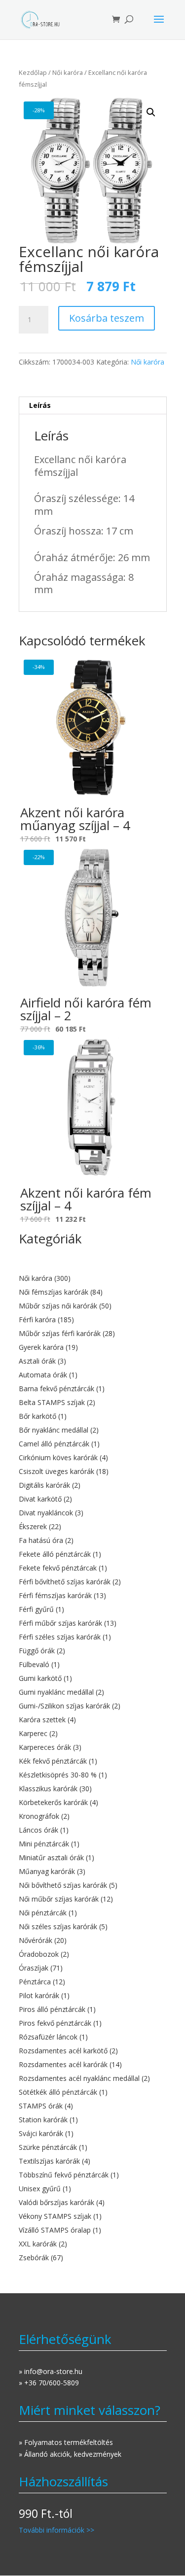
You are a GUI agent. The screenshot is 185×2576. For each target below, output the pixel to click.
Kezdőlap (33, 72)
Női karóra (68, 72)
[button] (151, 112)
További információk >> (56, 2530)
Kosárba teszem (107, 318)
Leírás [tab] (40, 405)
